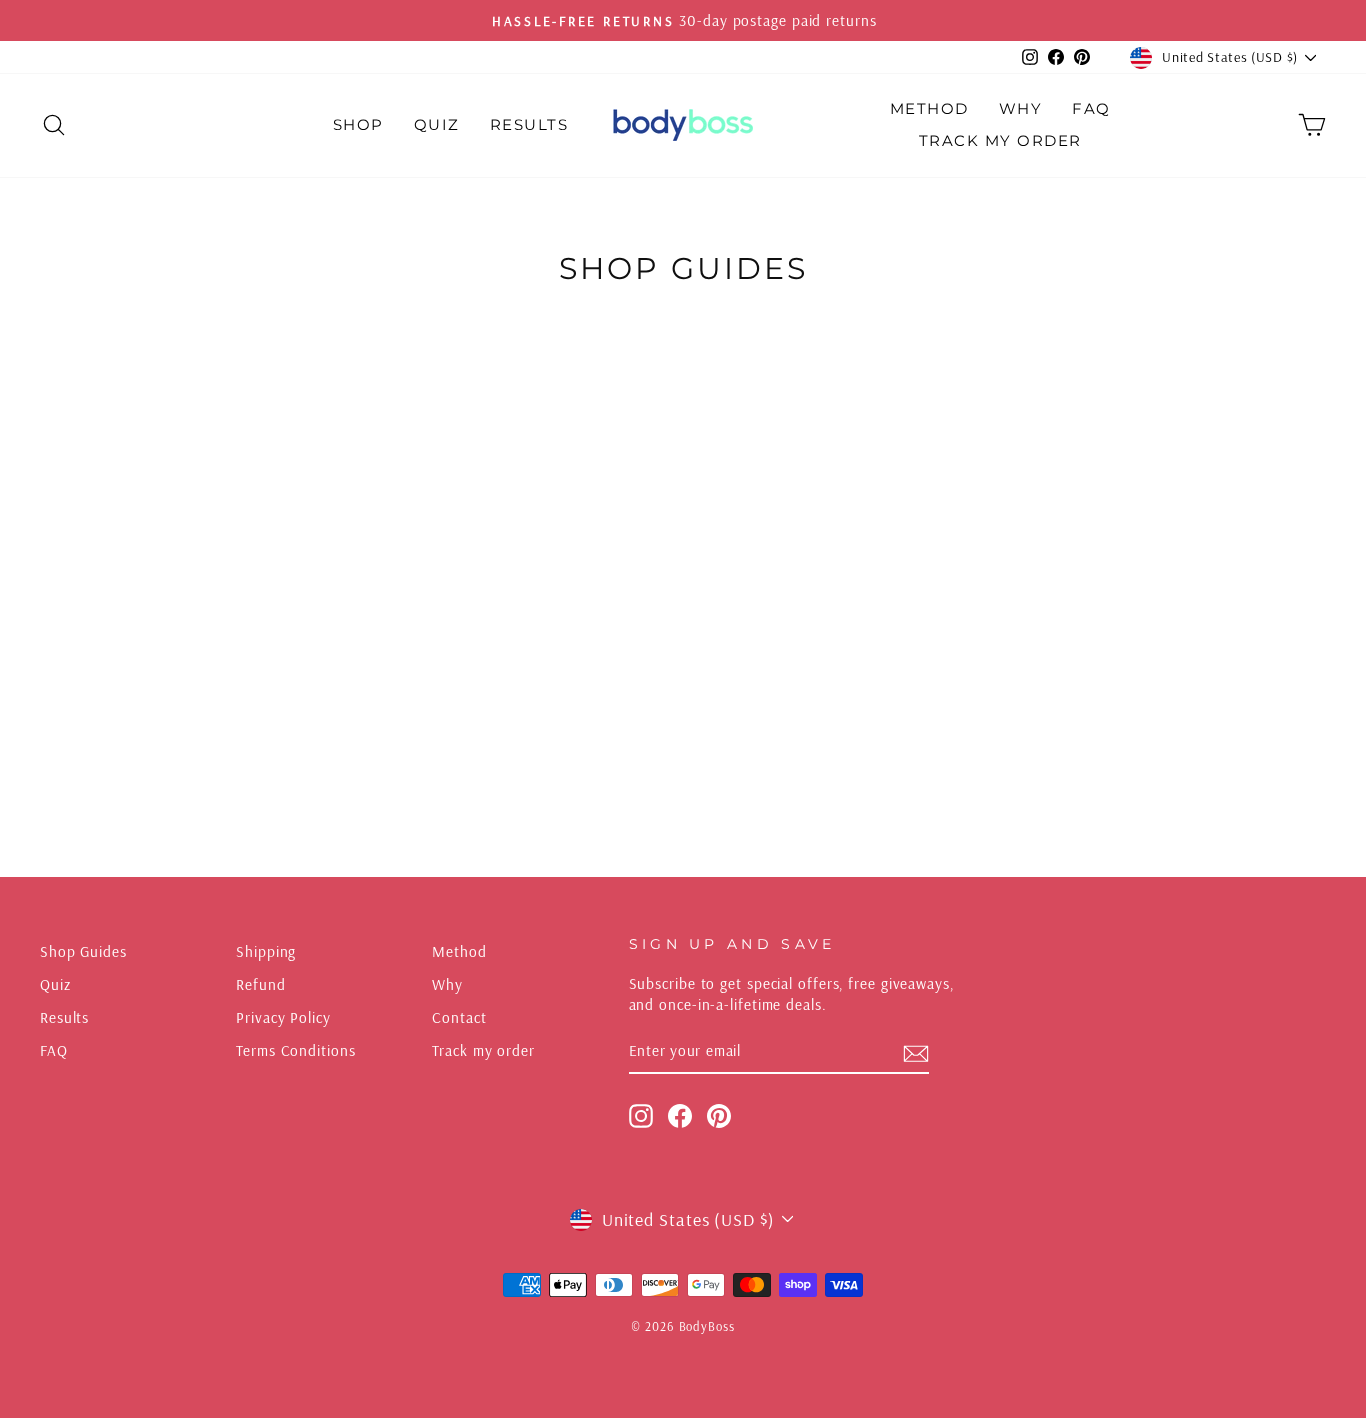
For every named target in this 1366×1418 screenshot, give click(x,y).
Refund (260, 984)
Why (1021, 108)
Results (529, 124)
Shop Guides (83, 951)
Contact (459, 1017)
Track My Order (1000, 140)
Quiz (437, 124)
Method (929, 108)
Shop (358, 124)
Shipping (266, 951)
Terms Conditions (295, 1050)
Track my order (483, 1050)
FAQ (1091, 108)
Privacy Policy (283, 1017)
